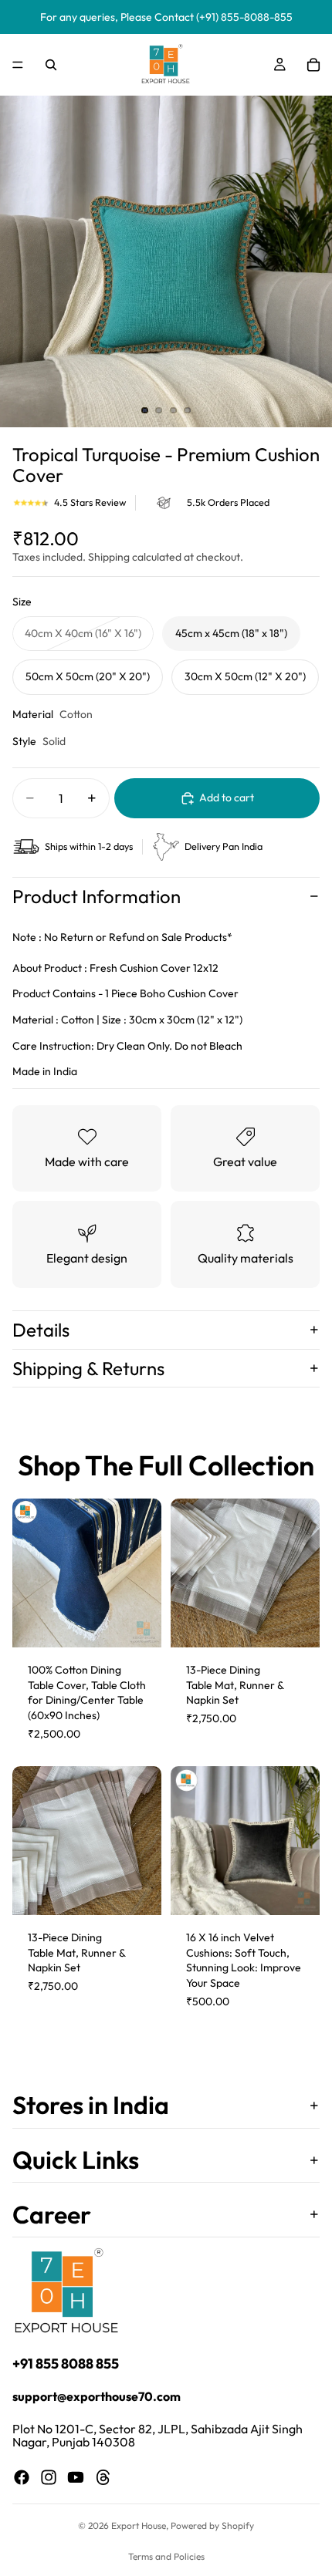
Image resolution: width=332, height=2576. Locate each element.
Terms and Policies (166, 2556)
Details (41, 1330)
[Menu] (18, 65)
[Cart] (313, 65)
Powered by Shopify (212, 2525)
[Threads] (103, 2477)
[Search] (51, 65)
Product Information (97, 896)
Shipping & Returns (88, 1368)
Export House (139, 2525)
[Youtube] (76, 2477)
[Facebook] (22, 2477)
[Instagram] (49, 2477)
